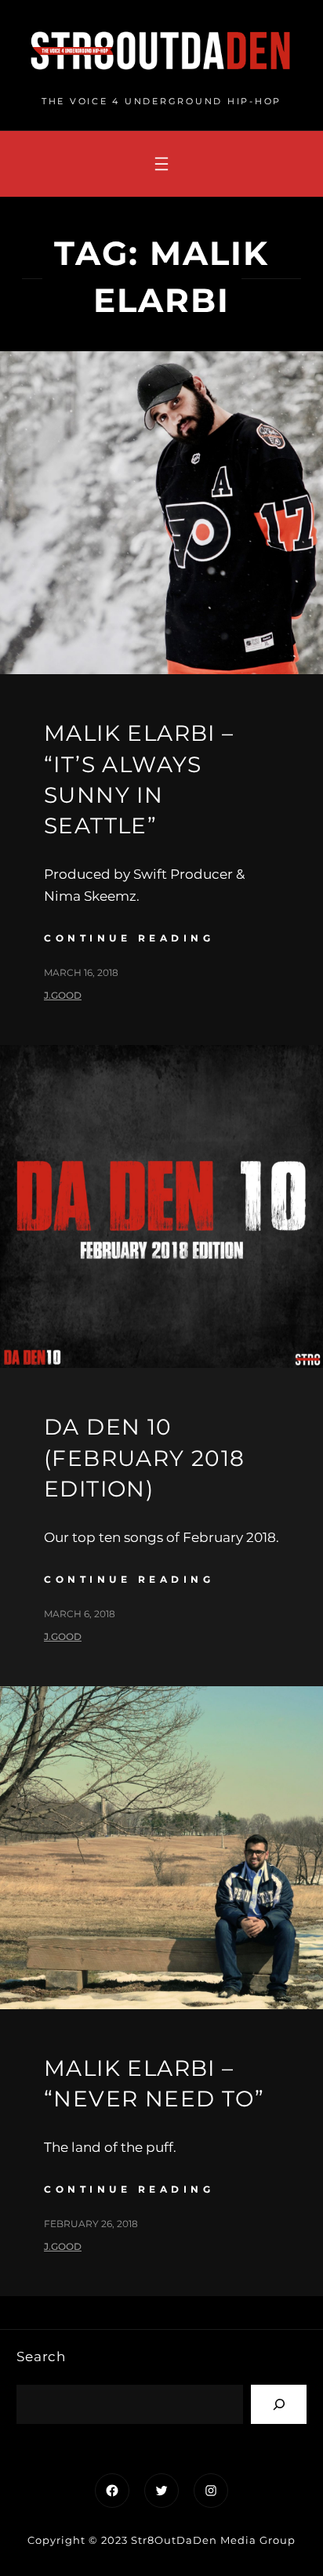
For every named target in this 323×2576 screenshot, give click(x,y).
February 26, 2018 (91, 2224)
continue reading (129, 938)
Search (41, 2356)
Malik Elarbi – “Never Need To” (154, 2083)
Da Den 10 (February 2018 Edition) (145, 1457)
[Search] (279, 2404)
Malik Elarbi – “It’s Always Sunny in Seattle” (139, 779)
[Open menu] (161, 164)
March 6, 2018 (80, 1614)
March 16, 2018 (81, 972)
